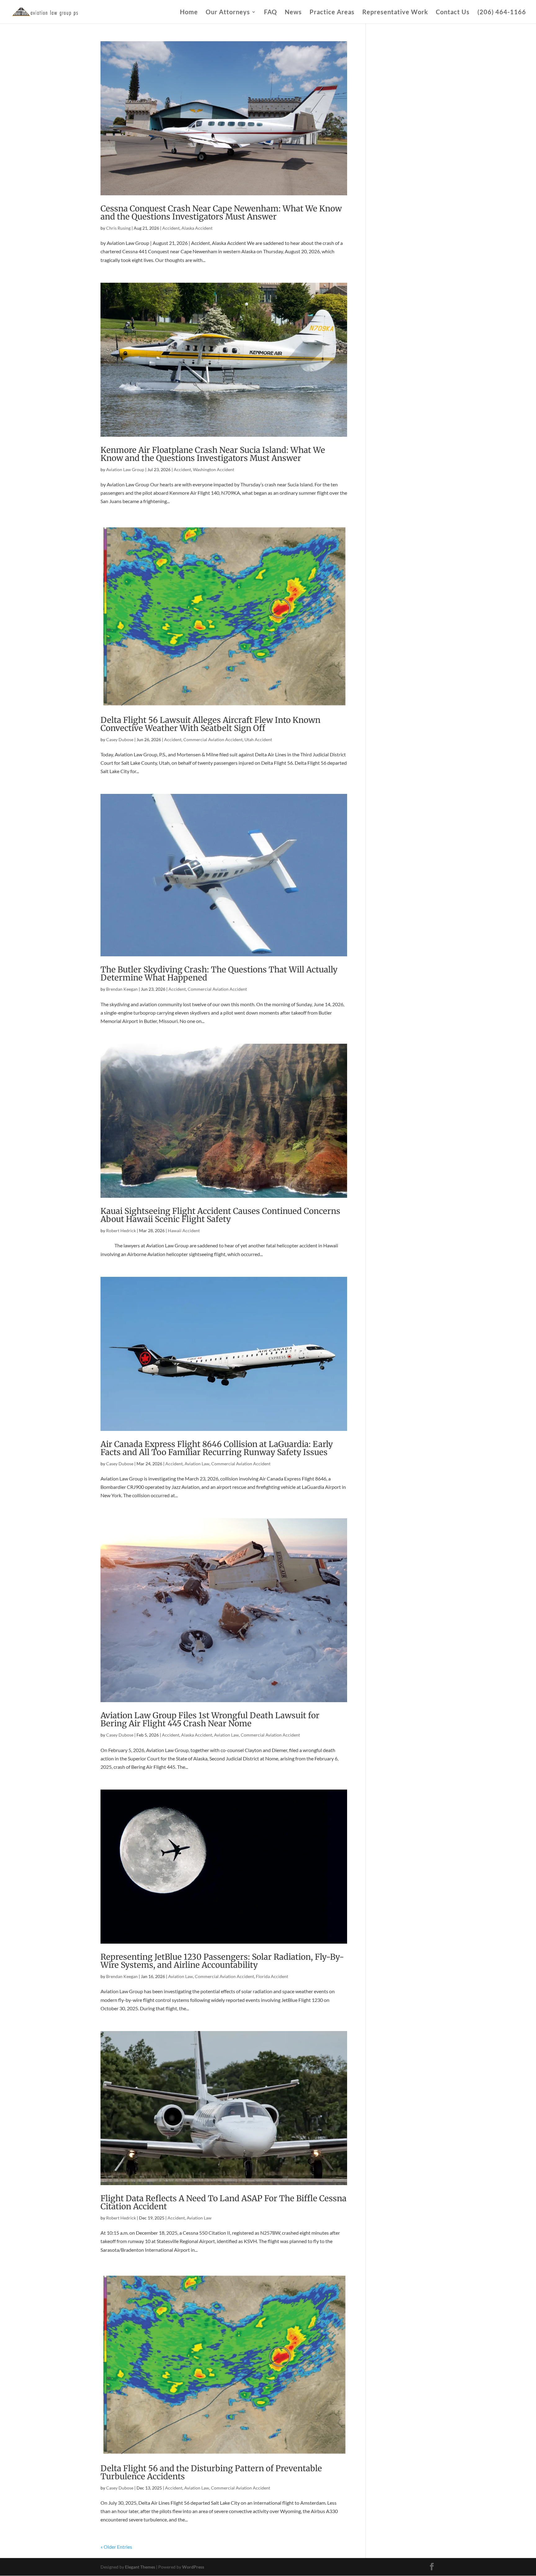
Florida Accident (272, 1976)
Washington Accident (214, 469)
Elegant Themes (140, 2567)
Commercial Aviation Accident (213, 739)
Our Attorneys (228, 13)
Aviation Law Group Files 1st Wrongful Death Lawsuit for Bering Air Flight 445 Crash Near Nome (210, 1719)
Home (189, 13)
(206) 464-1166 (502, 13)
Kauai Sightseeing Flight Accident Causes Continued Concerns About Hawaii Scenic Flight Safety (220, 1215)
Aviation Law (197, 1464)
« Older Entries (116, 2547)
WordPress (193, 2567)
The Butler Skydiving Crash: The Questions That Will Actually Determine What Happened (219, 974)
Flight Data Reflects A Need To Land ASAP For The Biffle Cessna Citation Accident (223, 2202)
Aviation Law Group (125, 469)
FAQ (270, 13)
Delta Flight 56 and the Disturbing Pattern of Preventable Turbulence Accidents (211, 2472)
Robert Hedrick (121, 1230)
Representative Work (395, 13)
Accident (171, 228)
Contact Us (453, 13)
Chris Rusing (118, 228)
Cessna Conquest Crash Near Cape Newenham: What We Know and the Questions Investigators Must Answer (221, 212)
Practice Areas (332, 13)
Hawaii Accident (184, 1230)
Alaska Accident (197, 228)
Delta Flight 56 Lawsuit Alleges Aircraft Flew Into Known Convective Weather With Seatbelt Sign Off (210, 724)
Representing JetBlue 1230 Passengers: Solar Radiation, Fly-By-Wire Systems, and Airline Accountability (222, 1961)
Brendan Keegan (122, 989)
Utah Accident (258, 739)
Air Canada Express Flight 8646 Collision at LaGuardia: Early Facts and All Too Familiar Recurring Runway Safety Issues (217, 1448)
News (293, 13)
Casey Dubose (120, 739)
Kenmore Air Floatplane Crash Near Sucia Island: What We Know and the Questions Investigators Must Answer (213, 454)
